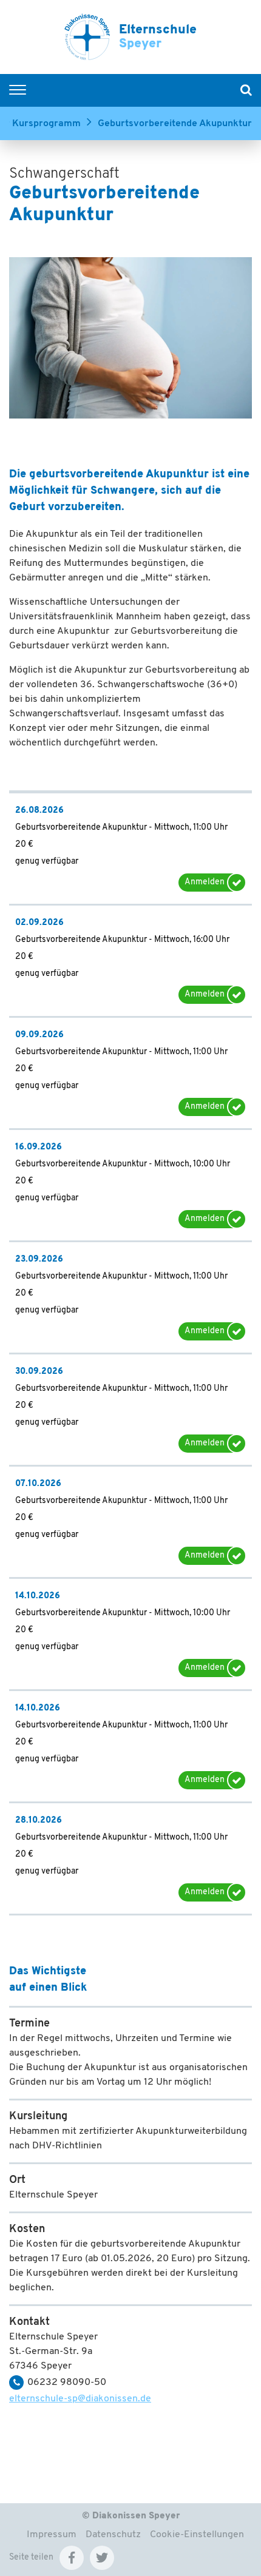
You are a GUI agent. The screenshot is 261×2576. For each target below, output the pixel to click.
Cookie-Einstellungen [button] (197, 2535)
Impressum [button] (52, 2535)
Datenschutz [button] (113, 2535)
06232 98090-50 (67, 2383)
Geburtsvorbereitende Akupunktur (175, 124)
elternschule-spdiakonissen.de (80, 2399)
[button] (72, 2558)
